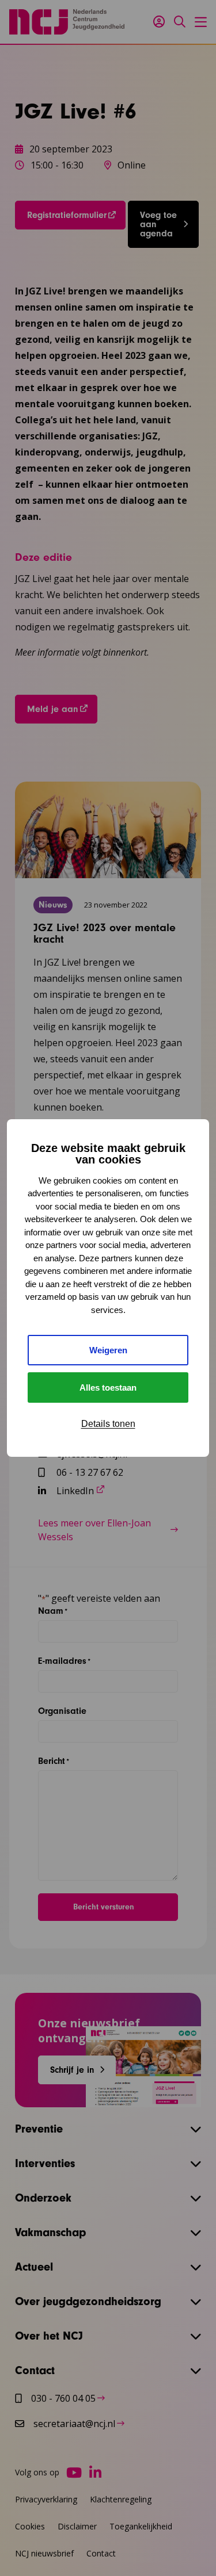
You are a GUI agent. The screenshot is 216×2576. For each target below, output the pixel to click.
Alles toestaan (108, 1387)
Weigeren (108, 1350)
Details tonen (108, 1424)
